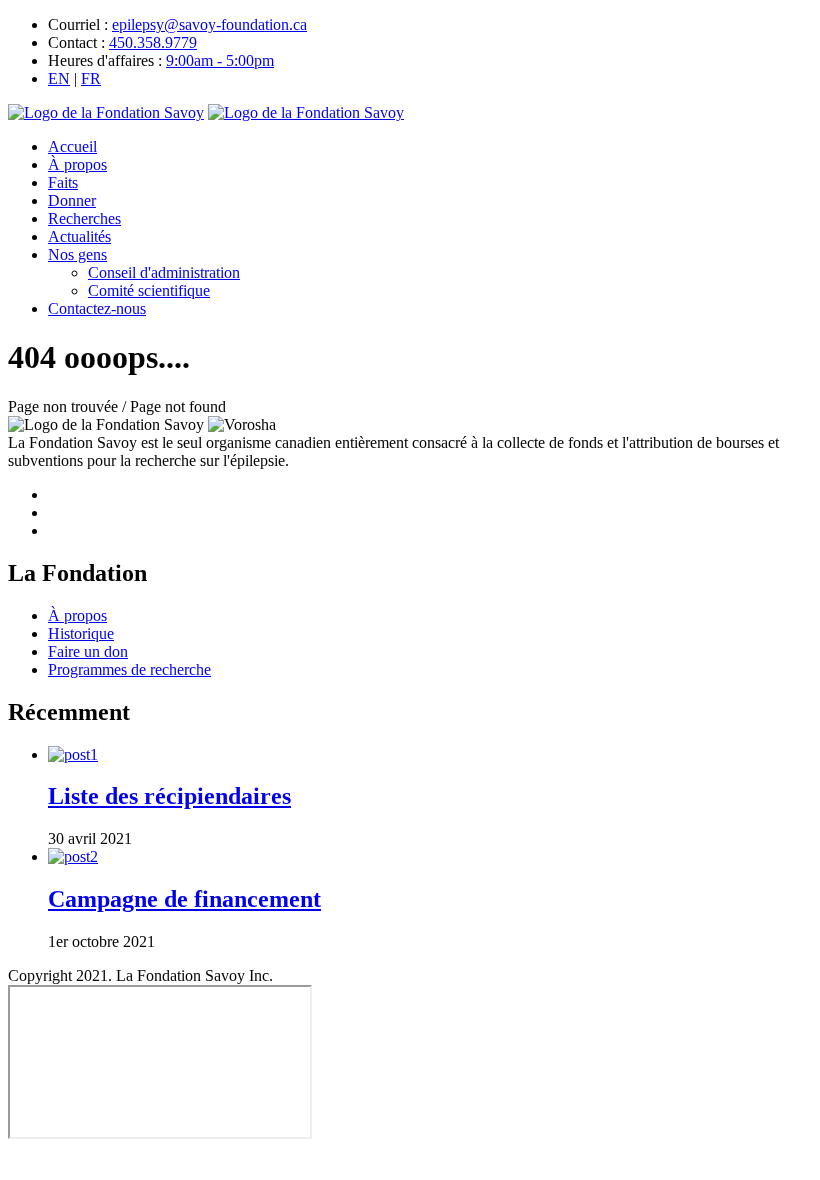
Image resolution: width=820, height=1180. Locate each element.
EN (59, 78)
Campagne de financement (184, 899)
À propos (77, 164)
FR (91, 78)
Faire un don (88, 651)
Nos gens (77, 254)
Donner (72, 200)
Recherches (84, 218)
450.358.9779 (153, 42)
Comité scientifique (149, 290)
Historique (81, 633)
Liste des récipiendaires (169, 796)
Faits (63, 182)
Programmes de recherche (129, 669)
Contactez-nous (97, 308)
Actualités (79, 236)
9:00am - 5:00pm (220, 60)
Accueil (72, 146)
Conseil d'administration (164, 272)
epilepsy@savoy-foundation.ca (209, 24)
